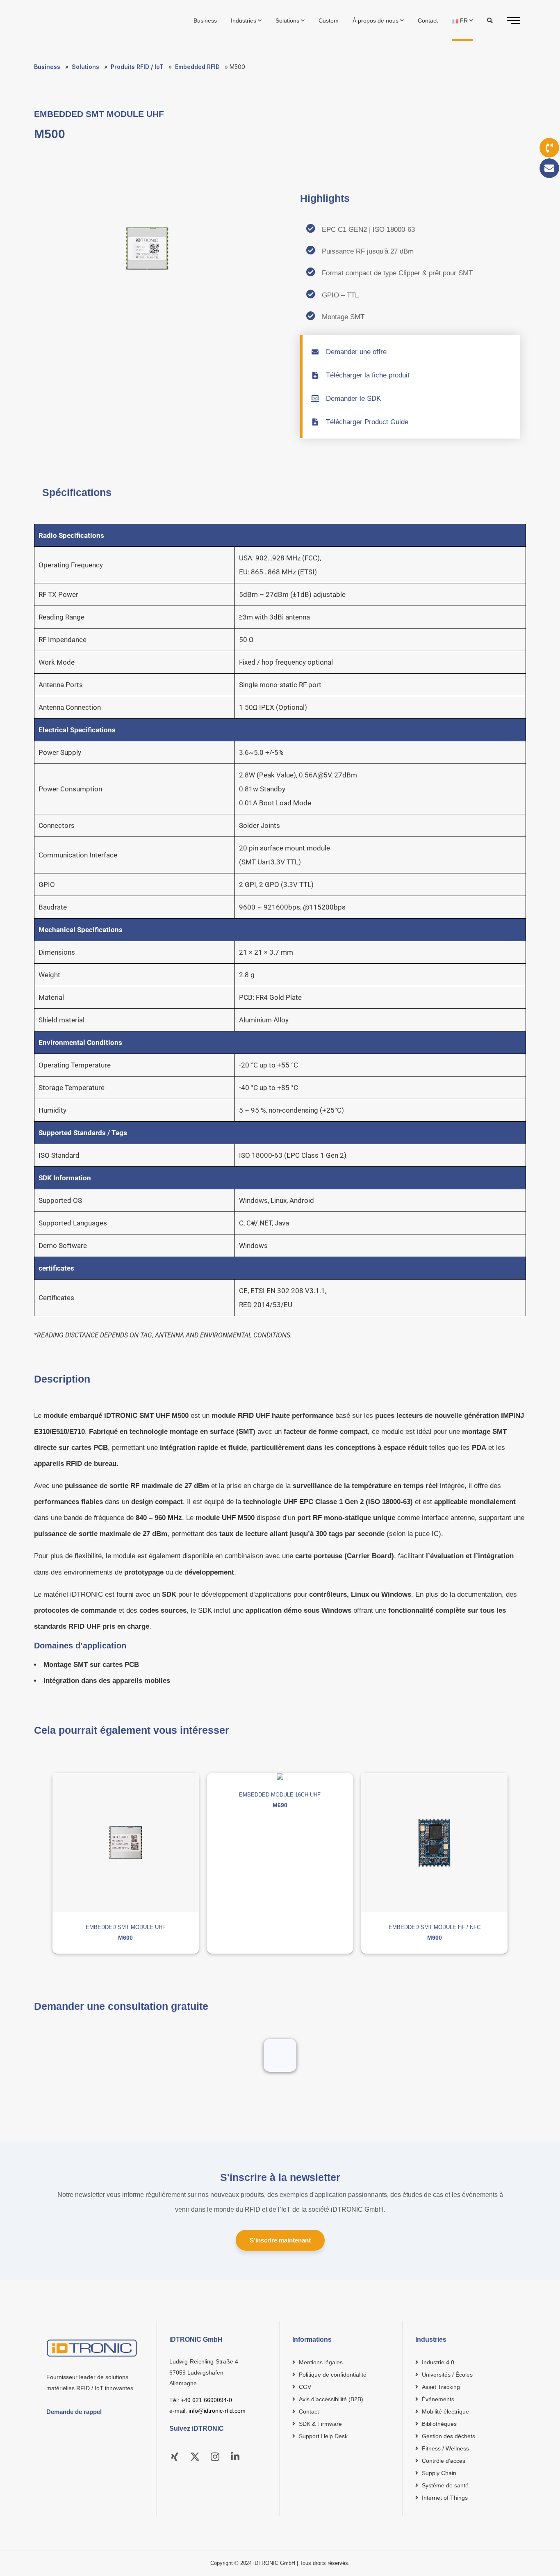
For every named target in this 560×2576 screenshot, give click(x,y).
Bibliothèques (439, 2424)
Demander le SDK (353, 399)
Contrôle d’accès (444, 2461)
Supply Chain (439, 2473)
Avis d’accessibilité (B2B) (331, 2399)
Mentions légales (321, 2362)
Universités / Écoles (447, 2375)
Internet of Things (445, 2498)
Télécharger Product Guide (367, 422)
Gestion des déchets (448, 2436)
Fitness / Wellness (445, 2448)
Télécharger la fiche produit (368, 375)
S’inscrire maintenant (280, 2240)
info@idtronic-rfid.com (217, 2411)
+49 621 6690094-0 (206, 2400)
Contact (309, 2411)
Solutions (85, 67)
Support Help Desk (323, 2436)
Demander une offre (356, 352)
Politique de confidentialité (333, 2375)
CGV (305, 2387)
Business (47, 67)
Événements (438, 2399)
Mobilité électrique (445, 2411)
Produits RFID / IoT (137, 67)
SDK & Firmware (320, 2424)
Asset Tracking (441, 2387)
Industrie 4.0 (438, 2362)
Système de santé (445, 2485)
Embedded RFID (197, 67)
